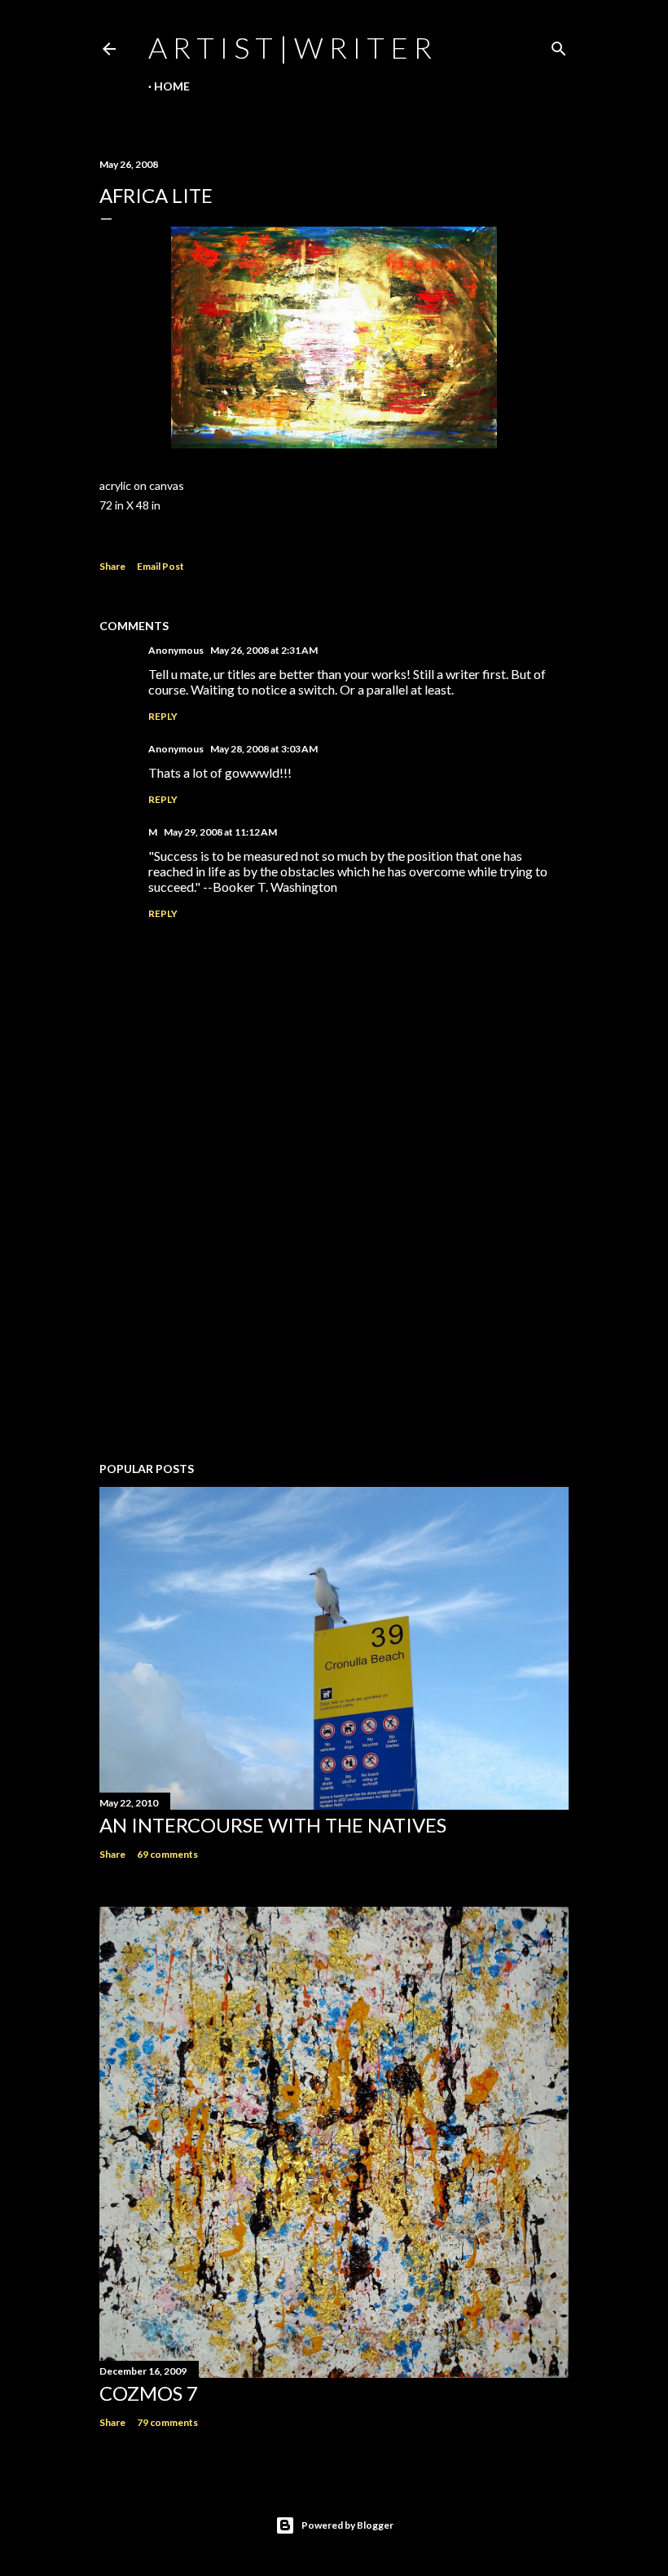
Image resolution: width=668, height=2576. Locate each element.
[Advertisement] (334, 1307)
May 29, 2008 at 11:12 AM (220, 832)
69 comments (167, 1854)
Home (172, 86)
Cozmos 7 (149, 2393)
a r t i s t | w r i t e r (290, 47)
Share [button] (112, 566)
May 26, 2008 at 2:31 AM (264, 650)
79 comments (167, 2422)
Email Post (160, 566)
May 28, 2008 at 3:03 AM (264, 749)
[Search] (559, 45)
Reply (163, 716)
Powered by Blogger (347, 2525)
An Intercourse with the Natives (273, 1825)
